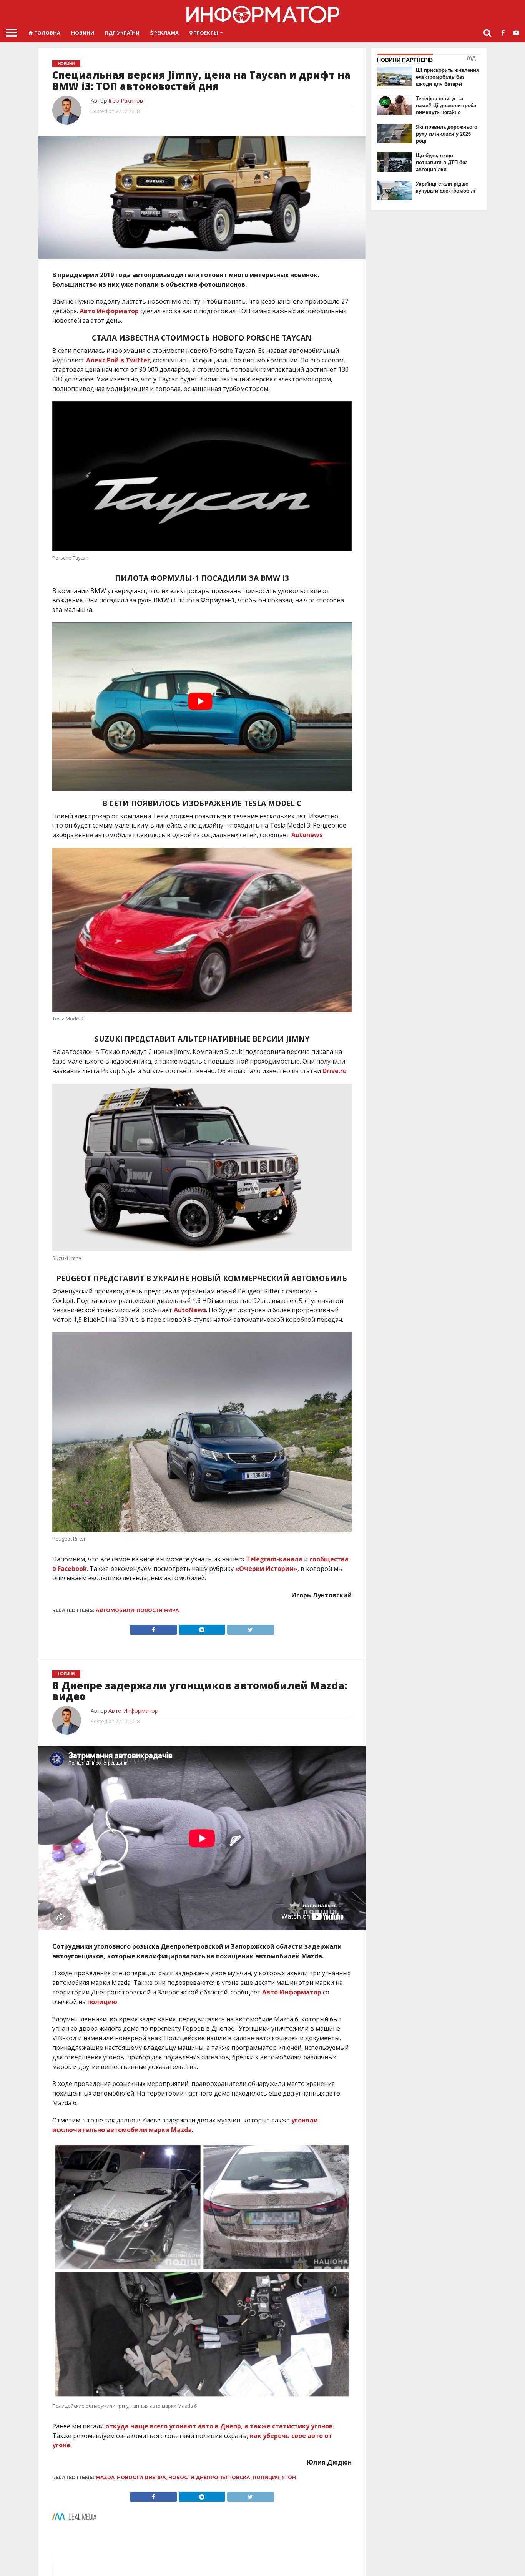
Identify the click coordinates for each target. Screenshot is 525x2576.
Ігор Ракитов (126, 101)
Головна (47, 33)
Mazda (105, 2477)
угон (289, 2477)
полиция (266, 2477)
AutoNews (190, 1310)
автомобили (115, 1610)
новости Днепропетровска (209, 2477)
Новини (83, 33)
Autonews (307, 835)
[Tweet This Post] (250, 1628)
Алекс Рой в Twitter (118, 360)
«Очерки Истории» (266, 1569)
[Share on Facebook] (153, 1628)
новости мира (158, 1610)
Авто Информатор (109, 311)
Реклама (166, 33)
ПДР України (122, 33)
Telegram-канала (274, 1559)
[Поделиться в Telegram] (202, 1628)
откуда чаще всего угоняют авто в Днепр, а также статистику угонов (219, 2426)
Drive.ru (335, 1071)
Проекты (205, 33)
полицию (102, 2002)
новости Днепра (141, 2477)
